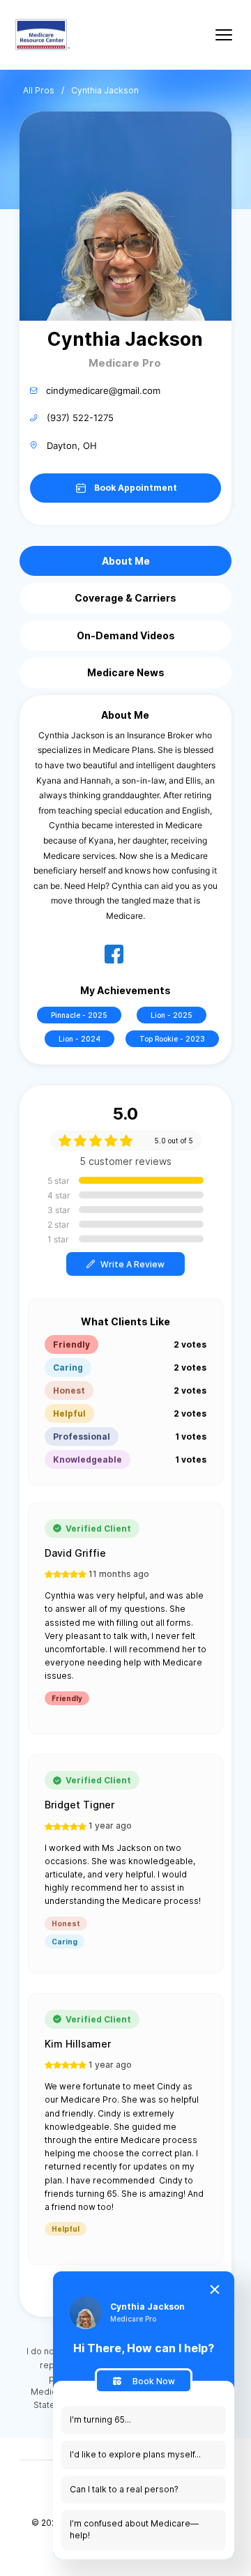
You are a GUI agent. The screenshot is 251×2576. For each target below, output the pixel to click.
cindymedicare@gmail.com (103, 390)
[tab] (125, 561)
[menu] (224, 35)
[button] (125, 1264)
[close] (215, 2289)
